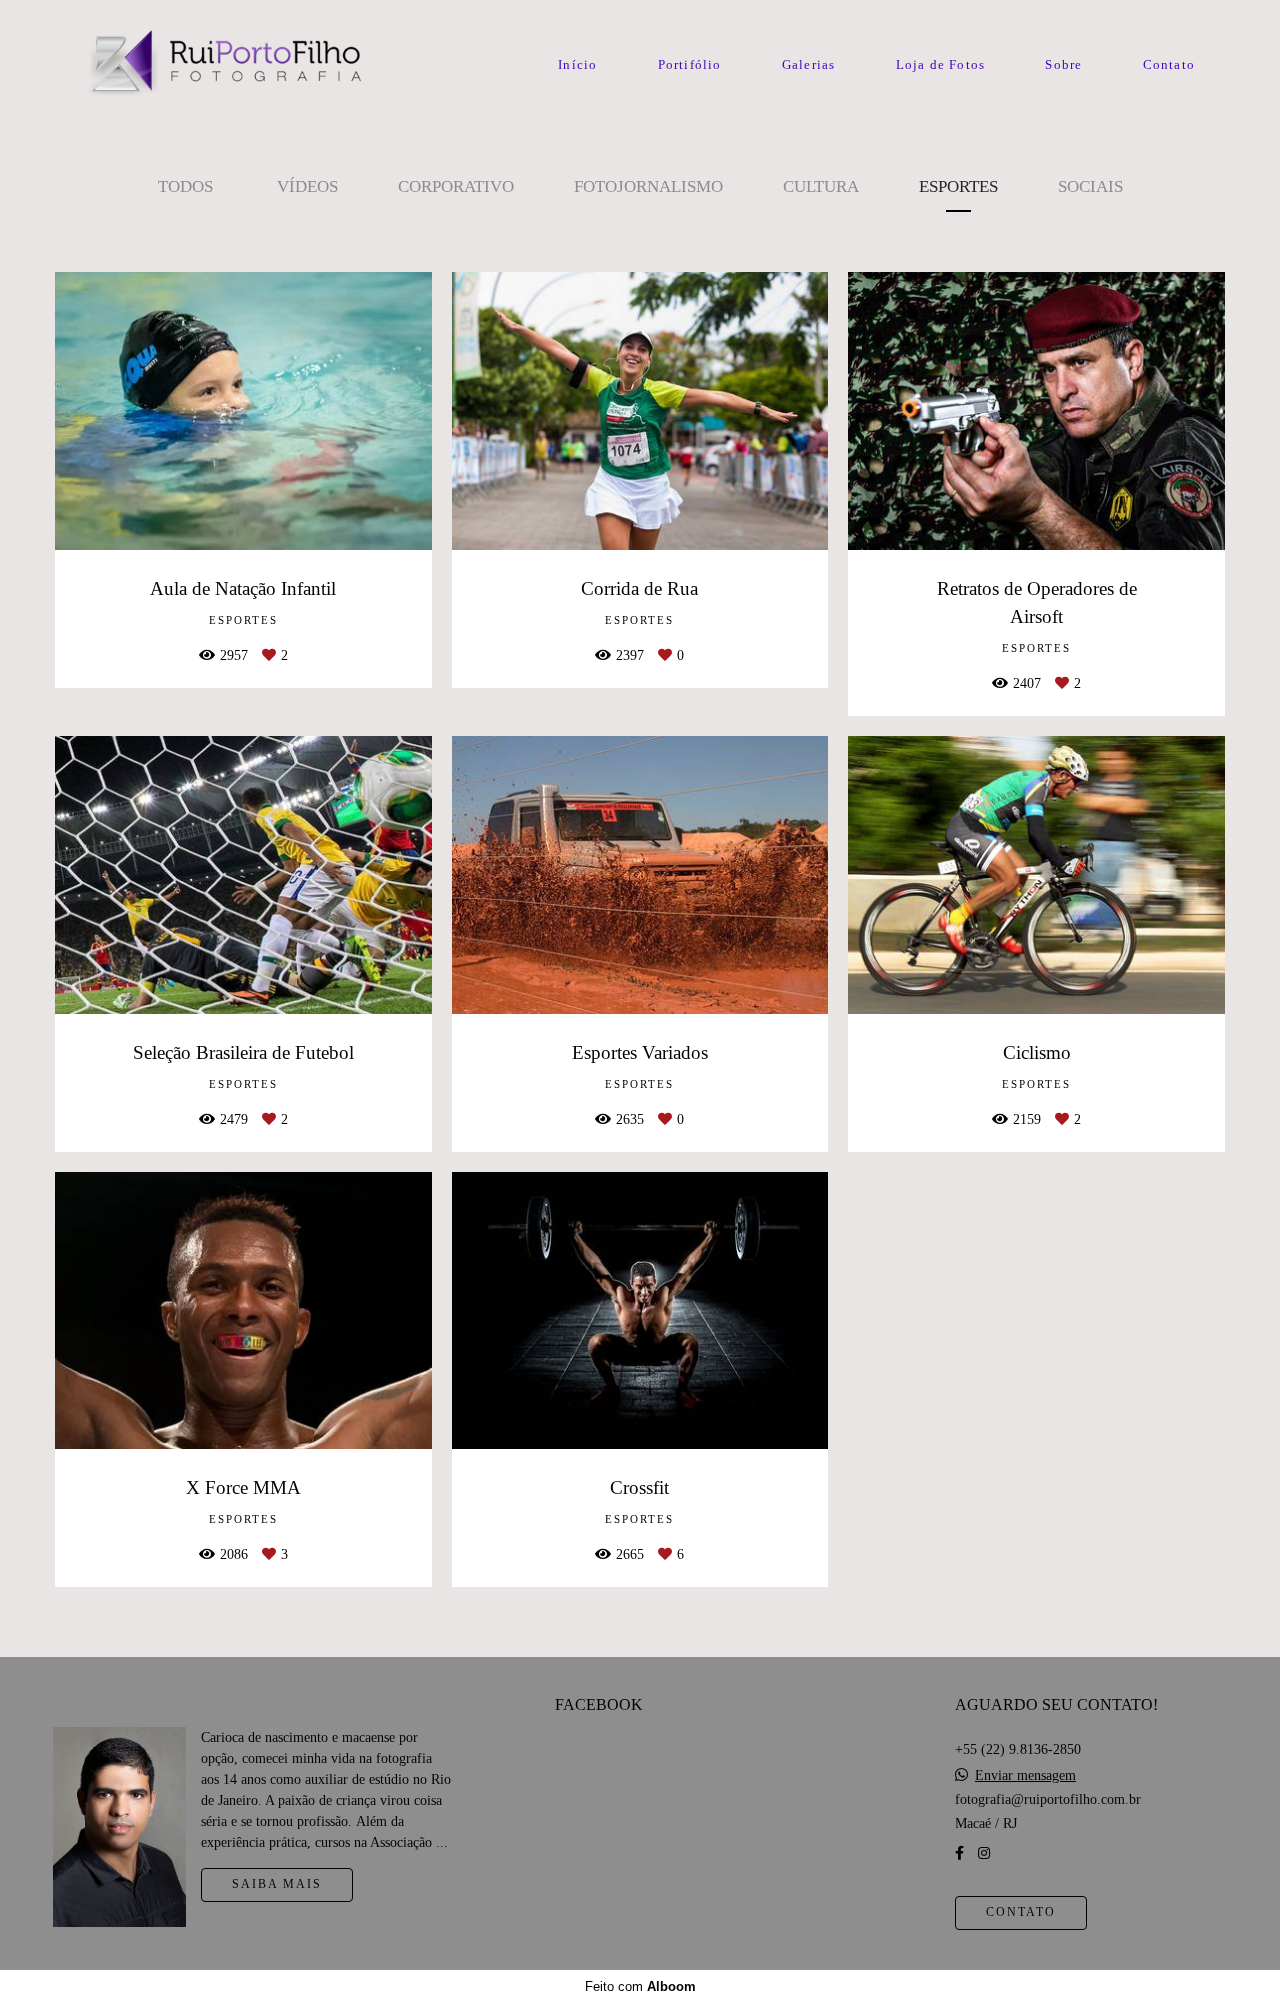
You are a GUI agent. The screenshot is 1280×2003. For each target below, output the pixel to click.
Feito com (640, 1986)
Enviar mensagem (1025, 1776)
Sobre (1063, 64)
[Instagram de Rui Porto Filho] (984, 1853)
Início (577, 64)
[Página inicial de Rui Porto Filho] (223, 64)
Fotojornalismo (648, 186)
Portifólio (690, 64)
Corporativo (456, 186)
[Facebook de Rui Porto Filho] (959, 1853)
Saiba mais (277, 1884)
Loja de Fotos (941, 64)
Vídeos (307, 186)
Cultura (821, 186)
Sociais (1090, 186)
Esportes (958, 186)
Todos (185, 186)
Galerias (809, 64)
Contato (1169, 64)
